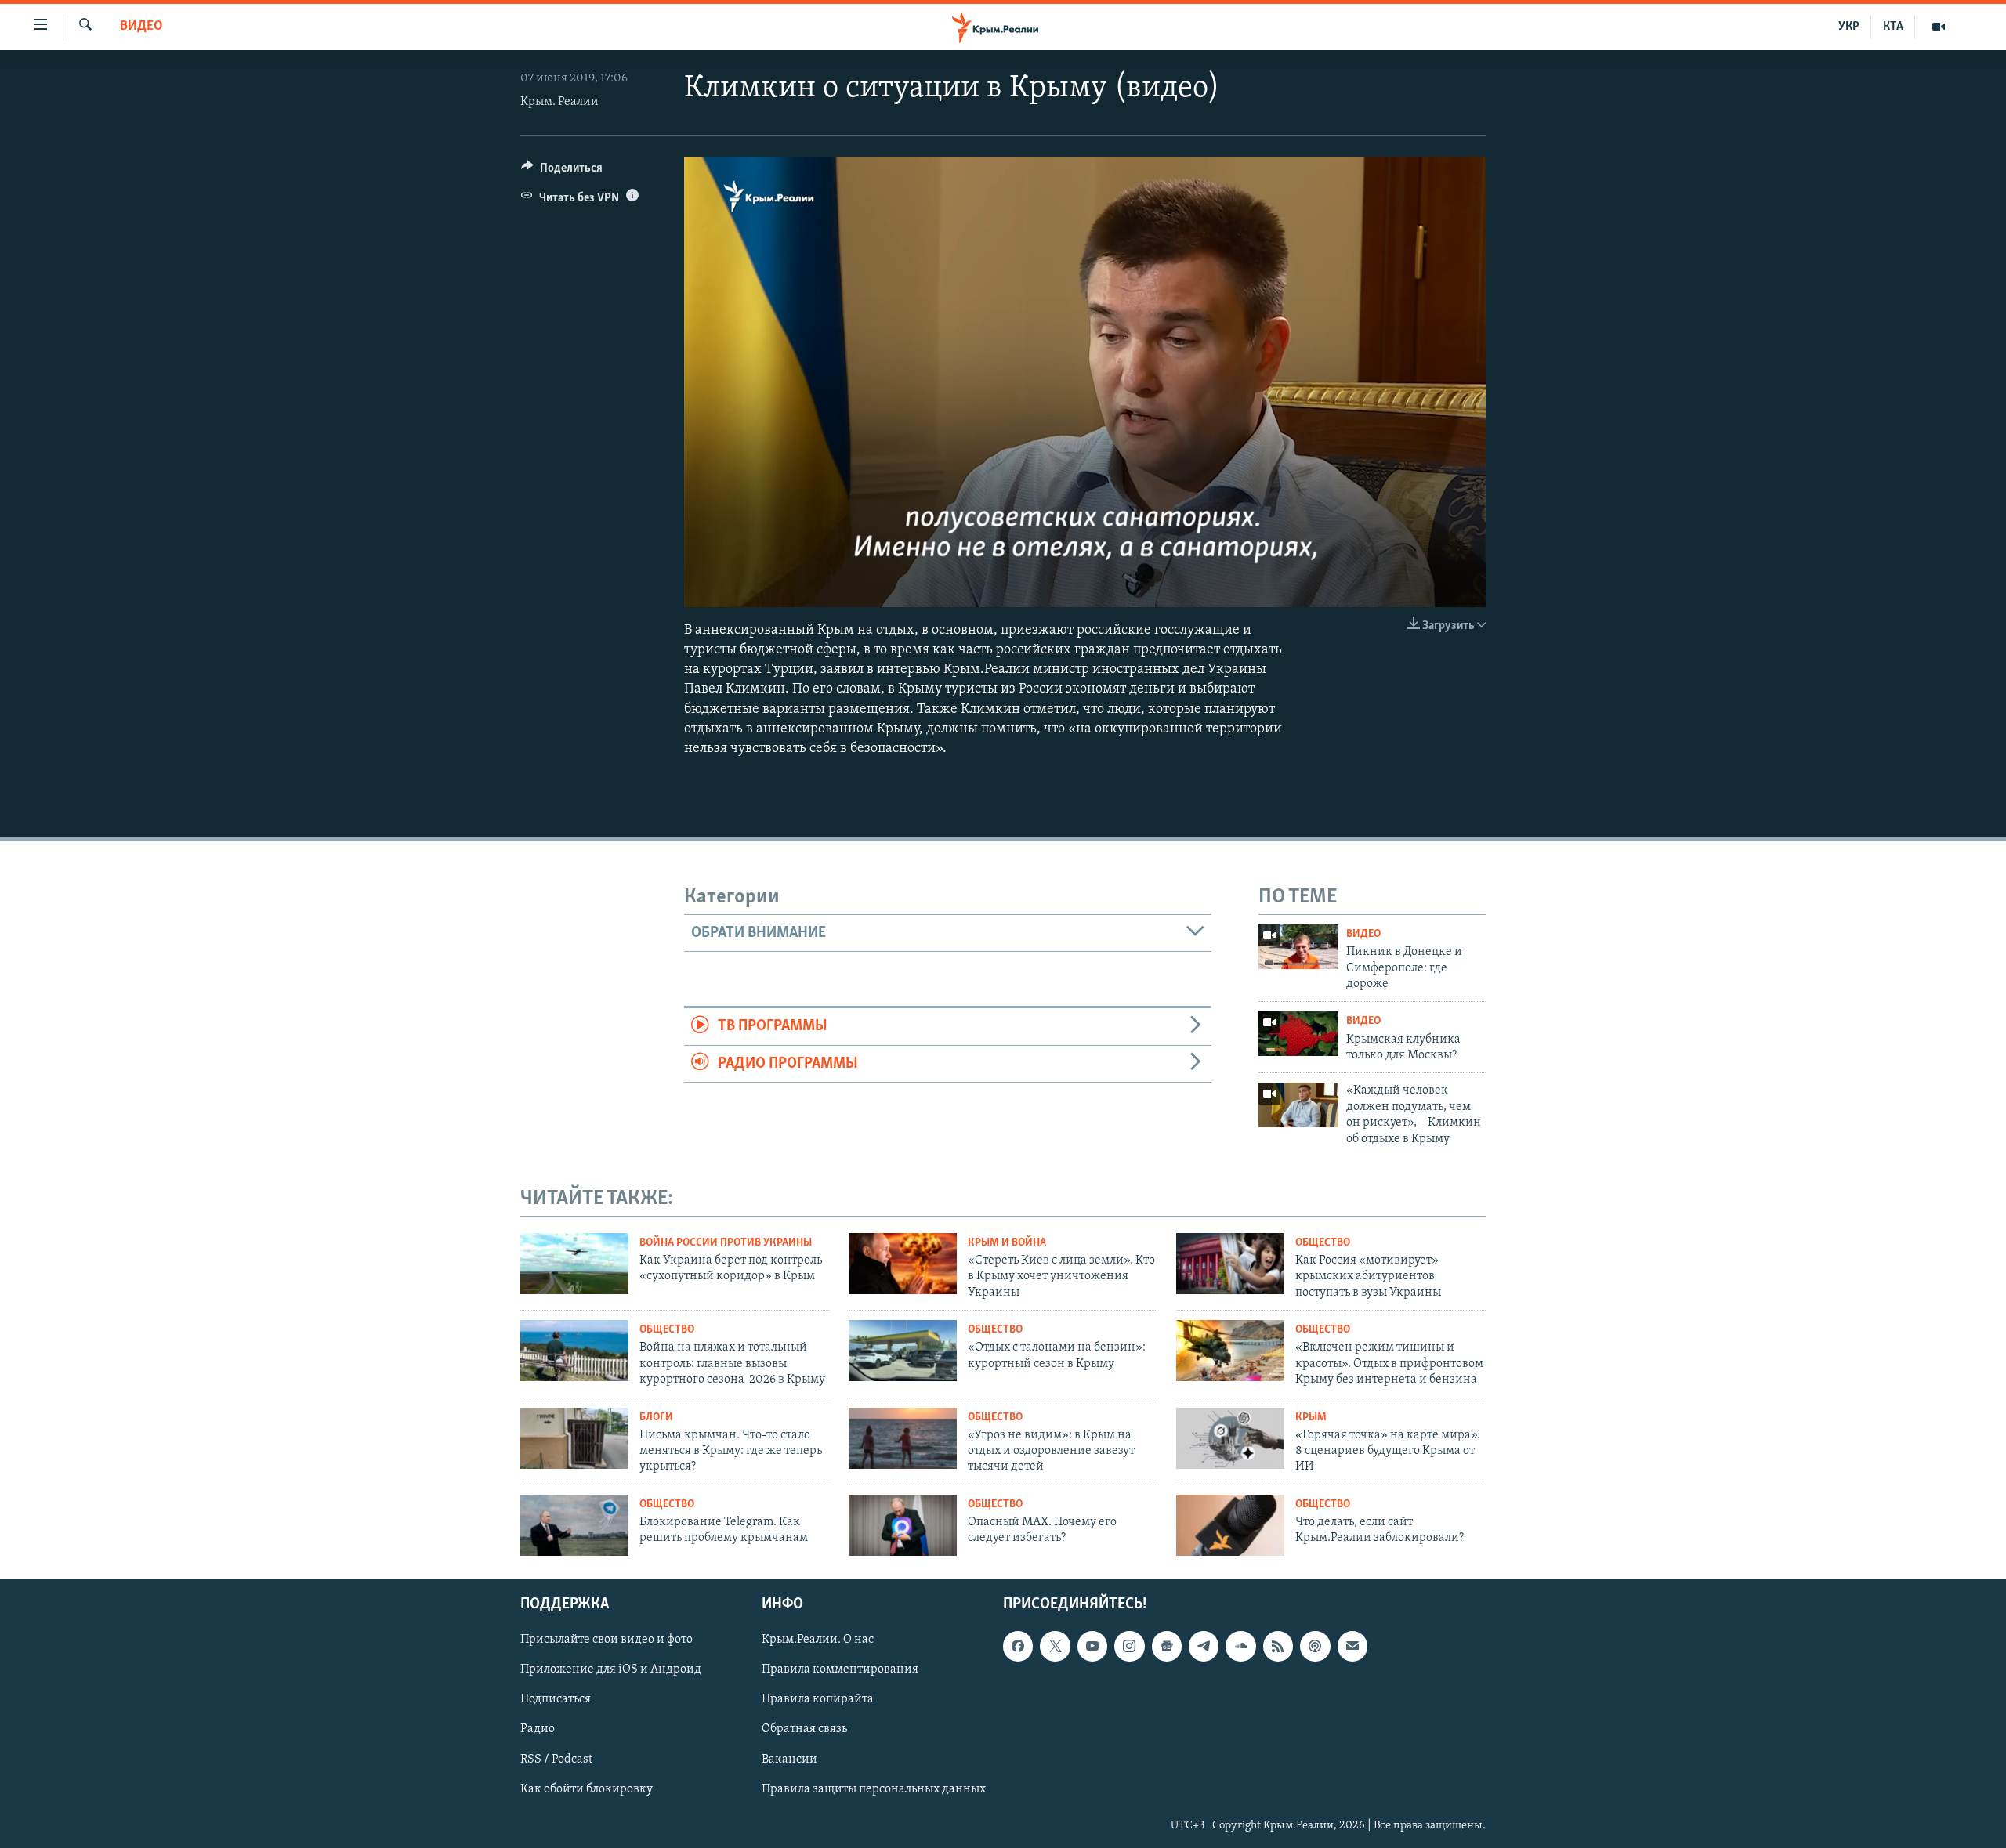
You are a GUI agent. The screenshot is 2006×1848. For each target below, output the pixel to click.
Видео (141, 27)
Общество (1323, 1243)
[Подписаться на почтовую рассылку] (1352, 1646)
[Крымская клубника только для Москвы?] (1298, 1034)
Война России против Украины (726, 1243)
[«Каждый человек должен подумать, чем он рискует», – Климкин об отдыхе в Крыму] (1298, 1105)
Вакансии (789, 1759)
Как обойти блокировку (587, 1788)
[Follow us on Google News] (1167, 1646)
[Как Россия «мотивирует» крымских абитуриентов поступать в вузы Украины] (1230, 1264)
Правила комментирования (840, 1669)
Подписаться (556, 1699)
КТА (1893, 27)
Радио (538, 1729)
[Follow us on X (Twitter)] (1055, 1646)
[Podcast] (1315, 1646)
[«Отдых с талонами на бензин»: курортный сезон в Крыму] (903, 1351)
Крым (1311, 1418)
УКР (1849, 27)
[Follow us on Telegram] (1204, 1646)
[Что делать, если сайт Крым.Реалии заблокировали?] (1230, 1525)
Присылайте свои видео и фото (607, 1640)
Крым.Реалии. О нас (818, 1640)
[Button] (562, 172)
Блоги (656, 1418)
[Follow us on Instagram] (1129, 1646)
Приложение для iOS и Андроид (611, 1669)
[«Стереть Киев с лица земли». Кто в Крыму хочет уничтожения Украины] (903, 1264)
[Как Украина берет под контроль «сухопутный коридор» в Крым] (574, 1264)
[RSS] (1278, 1646)
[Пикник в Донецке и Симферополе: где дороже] (1298, 947)
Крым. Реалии (559, 102)
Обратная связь (804, 1729)
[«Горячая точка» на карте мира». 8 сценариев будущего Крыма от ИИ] (1230, 1438)
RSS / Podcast (556, 1759)
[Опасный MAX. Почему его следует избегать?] (903, 1525)
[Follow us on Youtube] (1092, 1646)
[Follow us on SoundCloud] (1240, 1646)
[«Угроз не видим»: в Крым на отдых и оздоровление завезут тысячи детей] (903, 1438)
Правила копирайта (818, 1699)
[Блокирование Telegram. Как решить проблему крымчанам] (574, 1525)
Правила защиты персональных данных (874, 1788)
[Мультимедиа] (1939, 27)
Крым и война (1007, 1243)
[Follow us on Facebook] (1018, 1646)
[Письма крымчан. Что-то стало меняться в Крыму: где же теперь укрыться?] (574, 1438)
